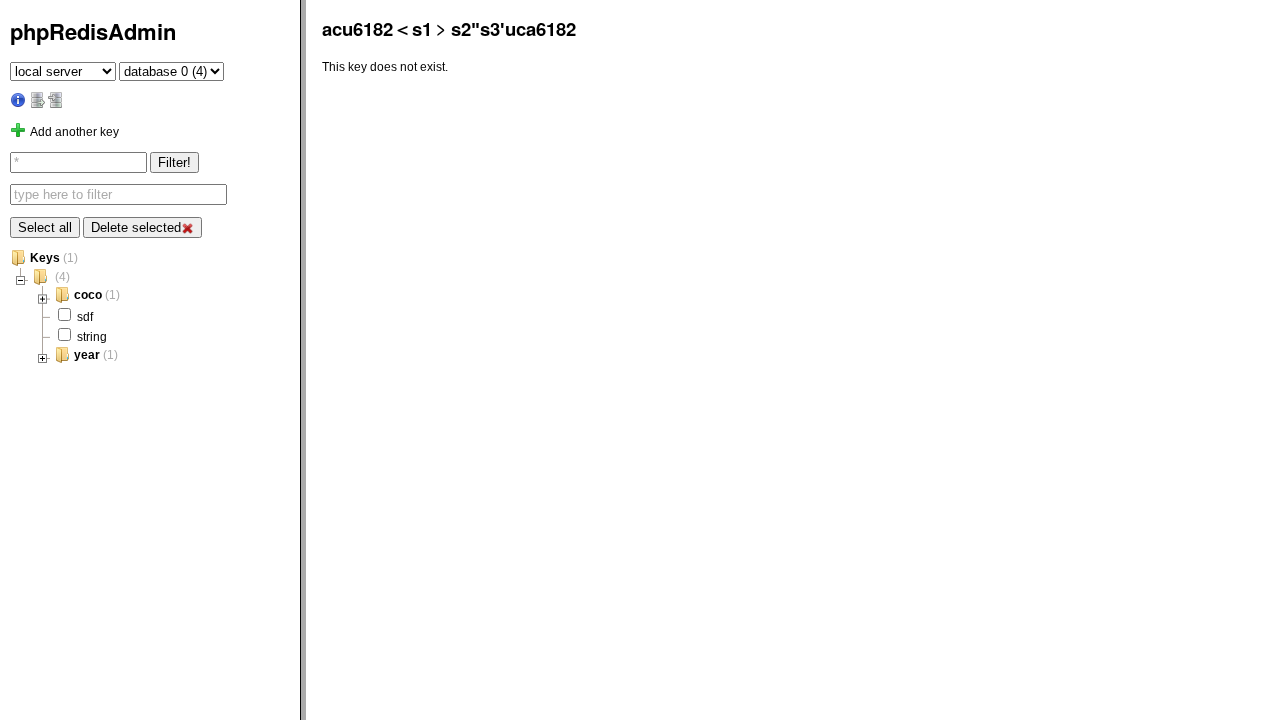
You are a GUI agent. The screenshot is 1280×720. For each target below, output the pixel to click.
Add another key (74, 131)
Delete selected (136, 227)
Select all (45, 227)
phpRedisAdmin (93, 31)
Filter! (174, 162)
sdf (85, 316)
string (92, 336)
